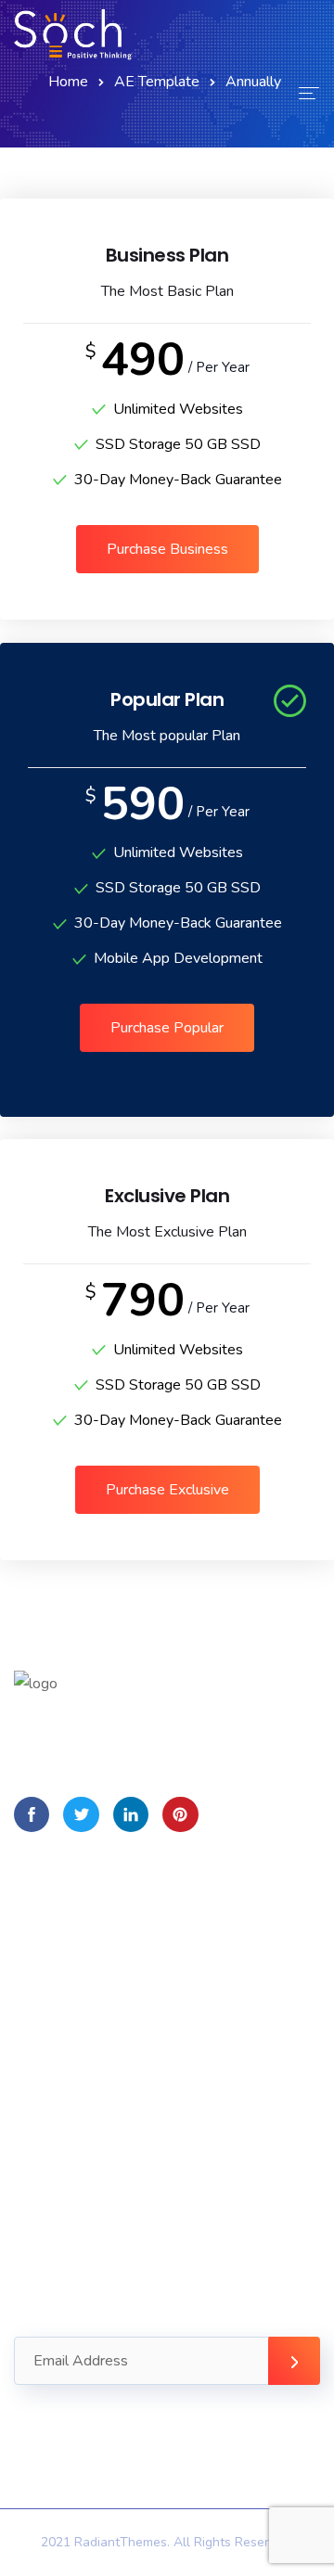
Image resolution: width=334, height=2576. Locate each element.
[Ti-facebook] (32, 1814)
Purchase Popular (167, 1028)
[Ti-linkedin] (131, 1814)
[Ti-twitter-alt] (81, 1814)
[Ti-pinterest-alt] (180, 1814)
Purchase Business (167, 549)
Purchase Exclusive (167, 1490)
